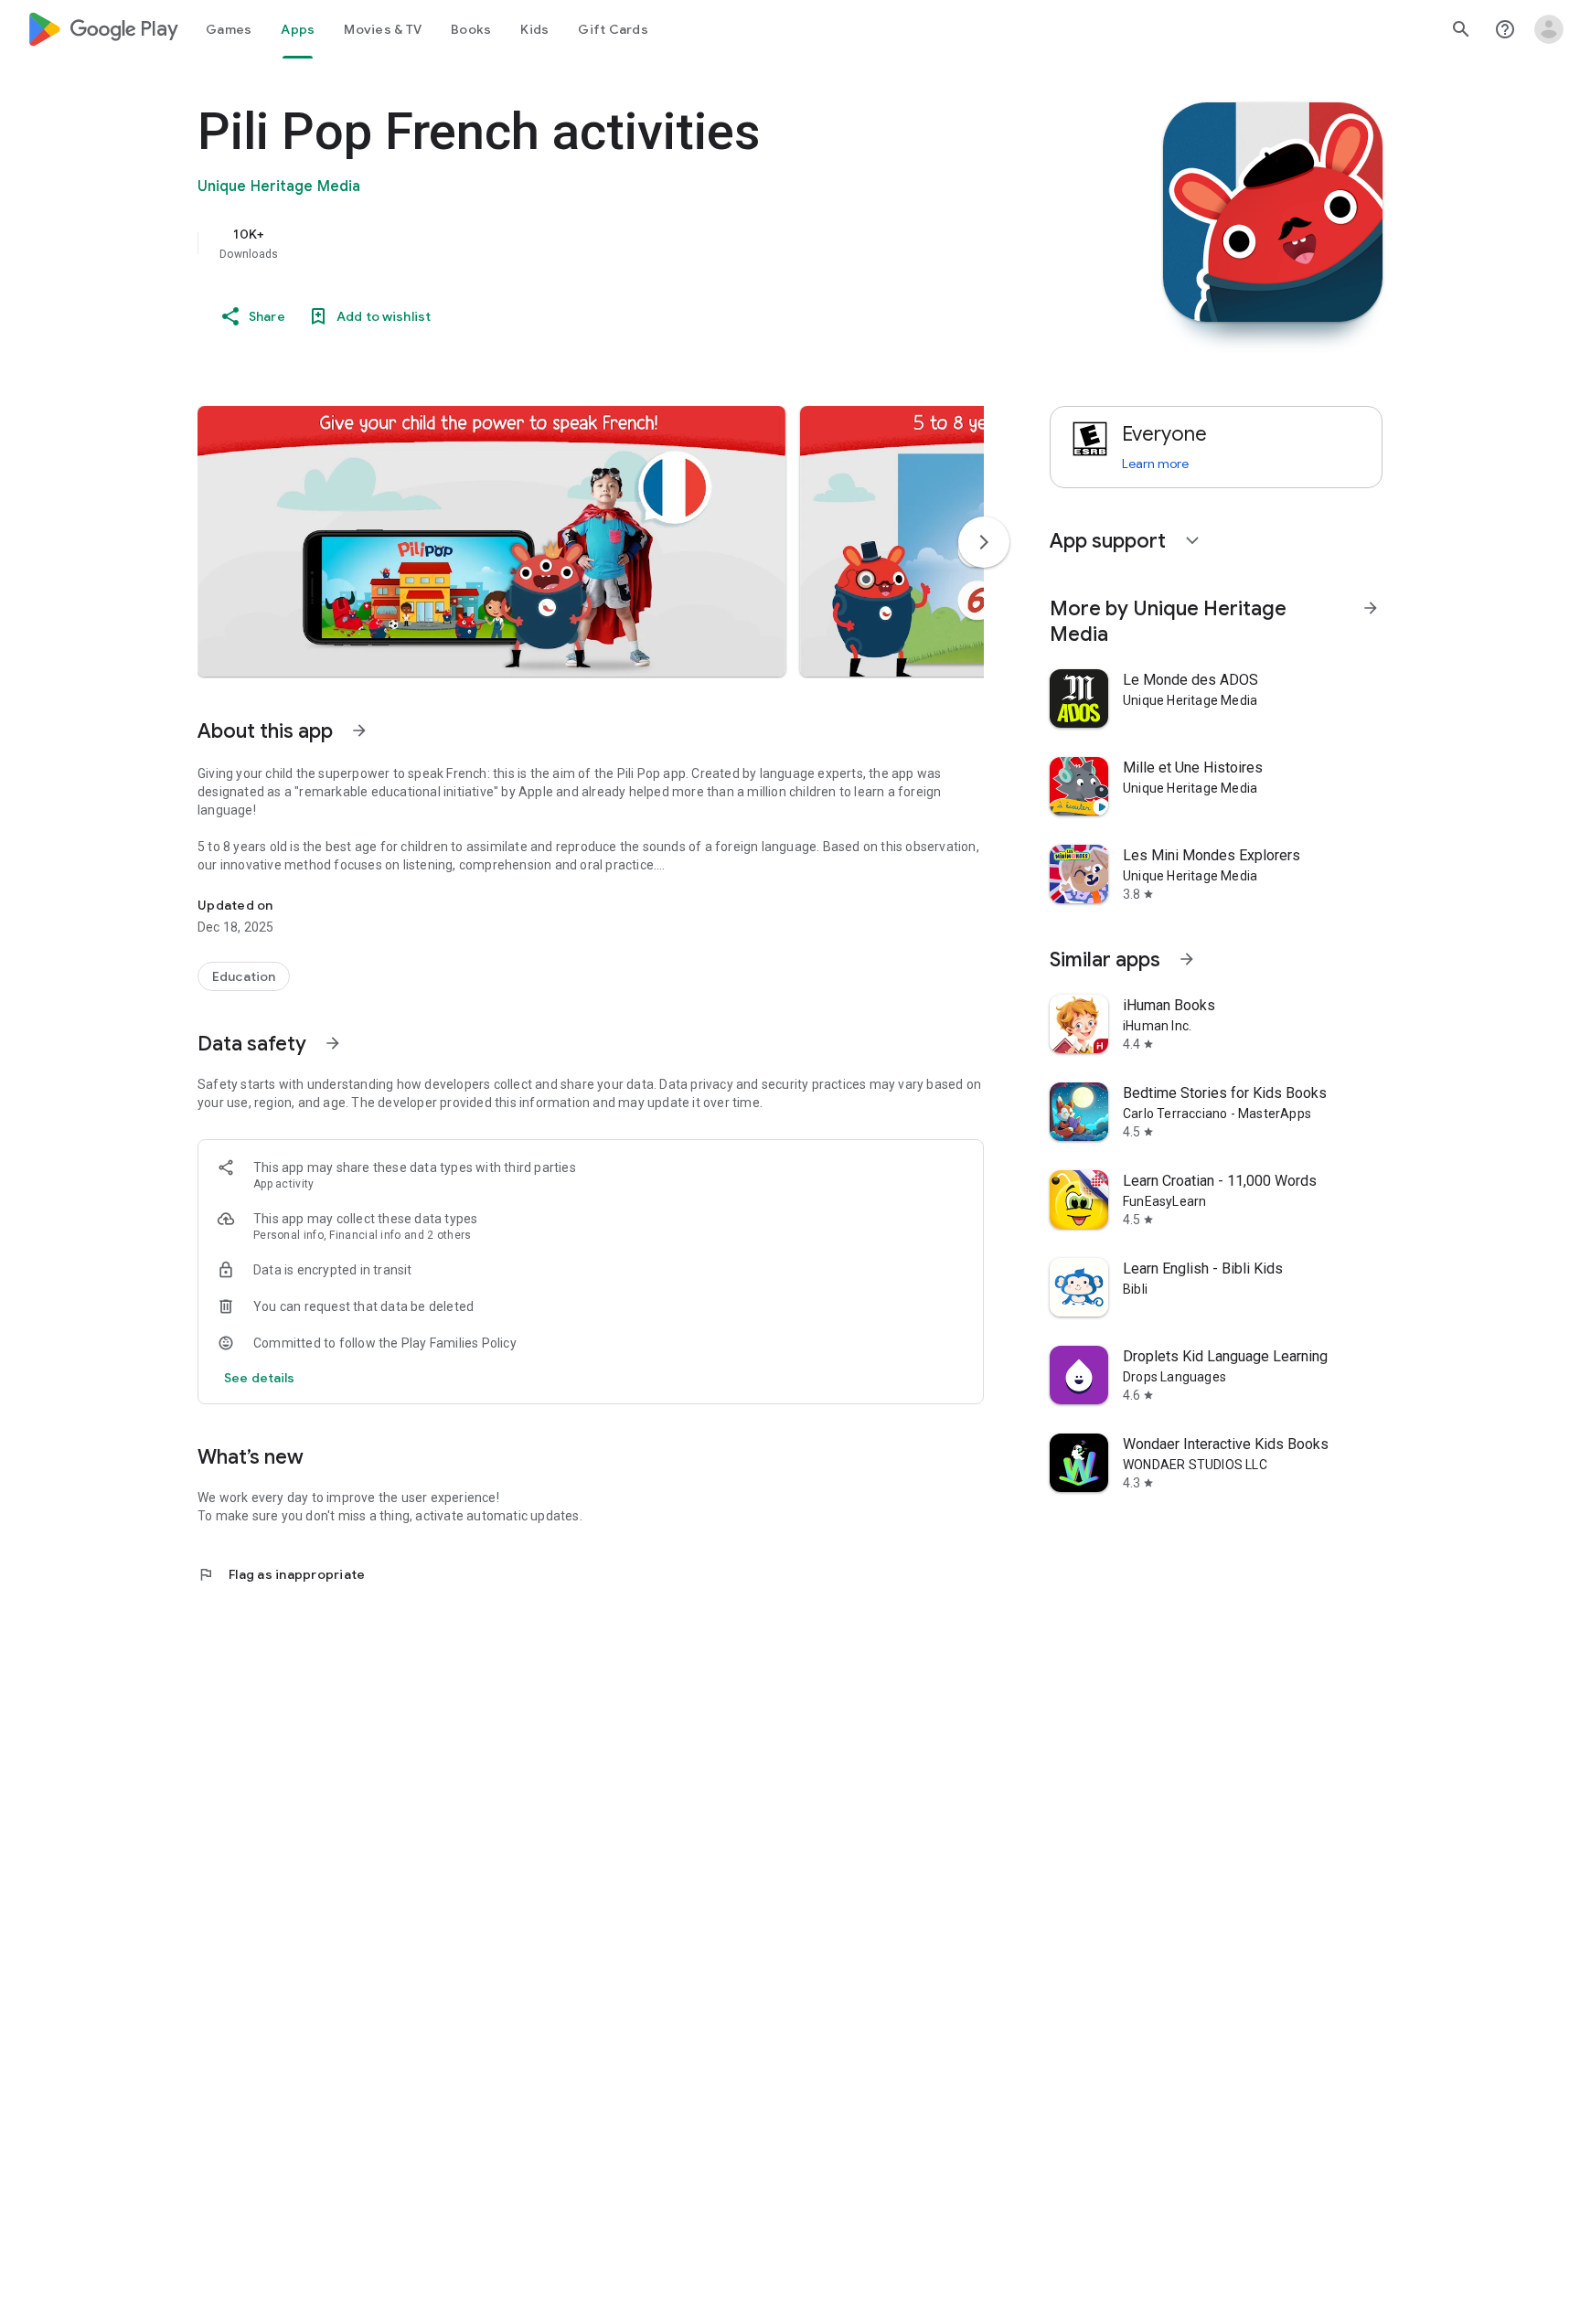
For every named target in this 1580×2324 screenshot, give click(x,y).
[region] (563, 243)
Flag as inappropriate (281, 1574)
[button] (491, 541)
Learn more (1155, 464)
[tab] (229, 29)
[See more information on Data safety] (333, 1043)
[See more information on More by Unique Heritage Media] (1371, 608)
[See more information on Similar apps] (1187, 959)
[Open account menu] (1549, 29)
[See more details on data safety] (260, 1378)
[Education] (244, 976)
